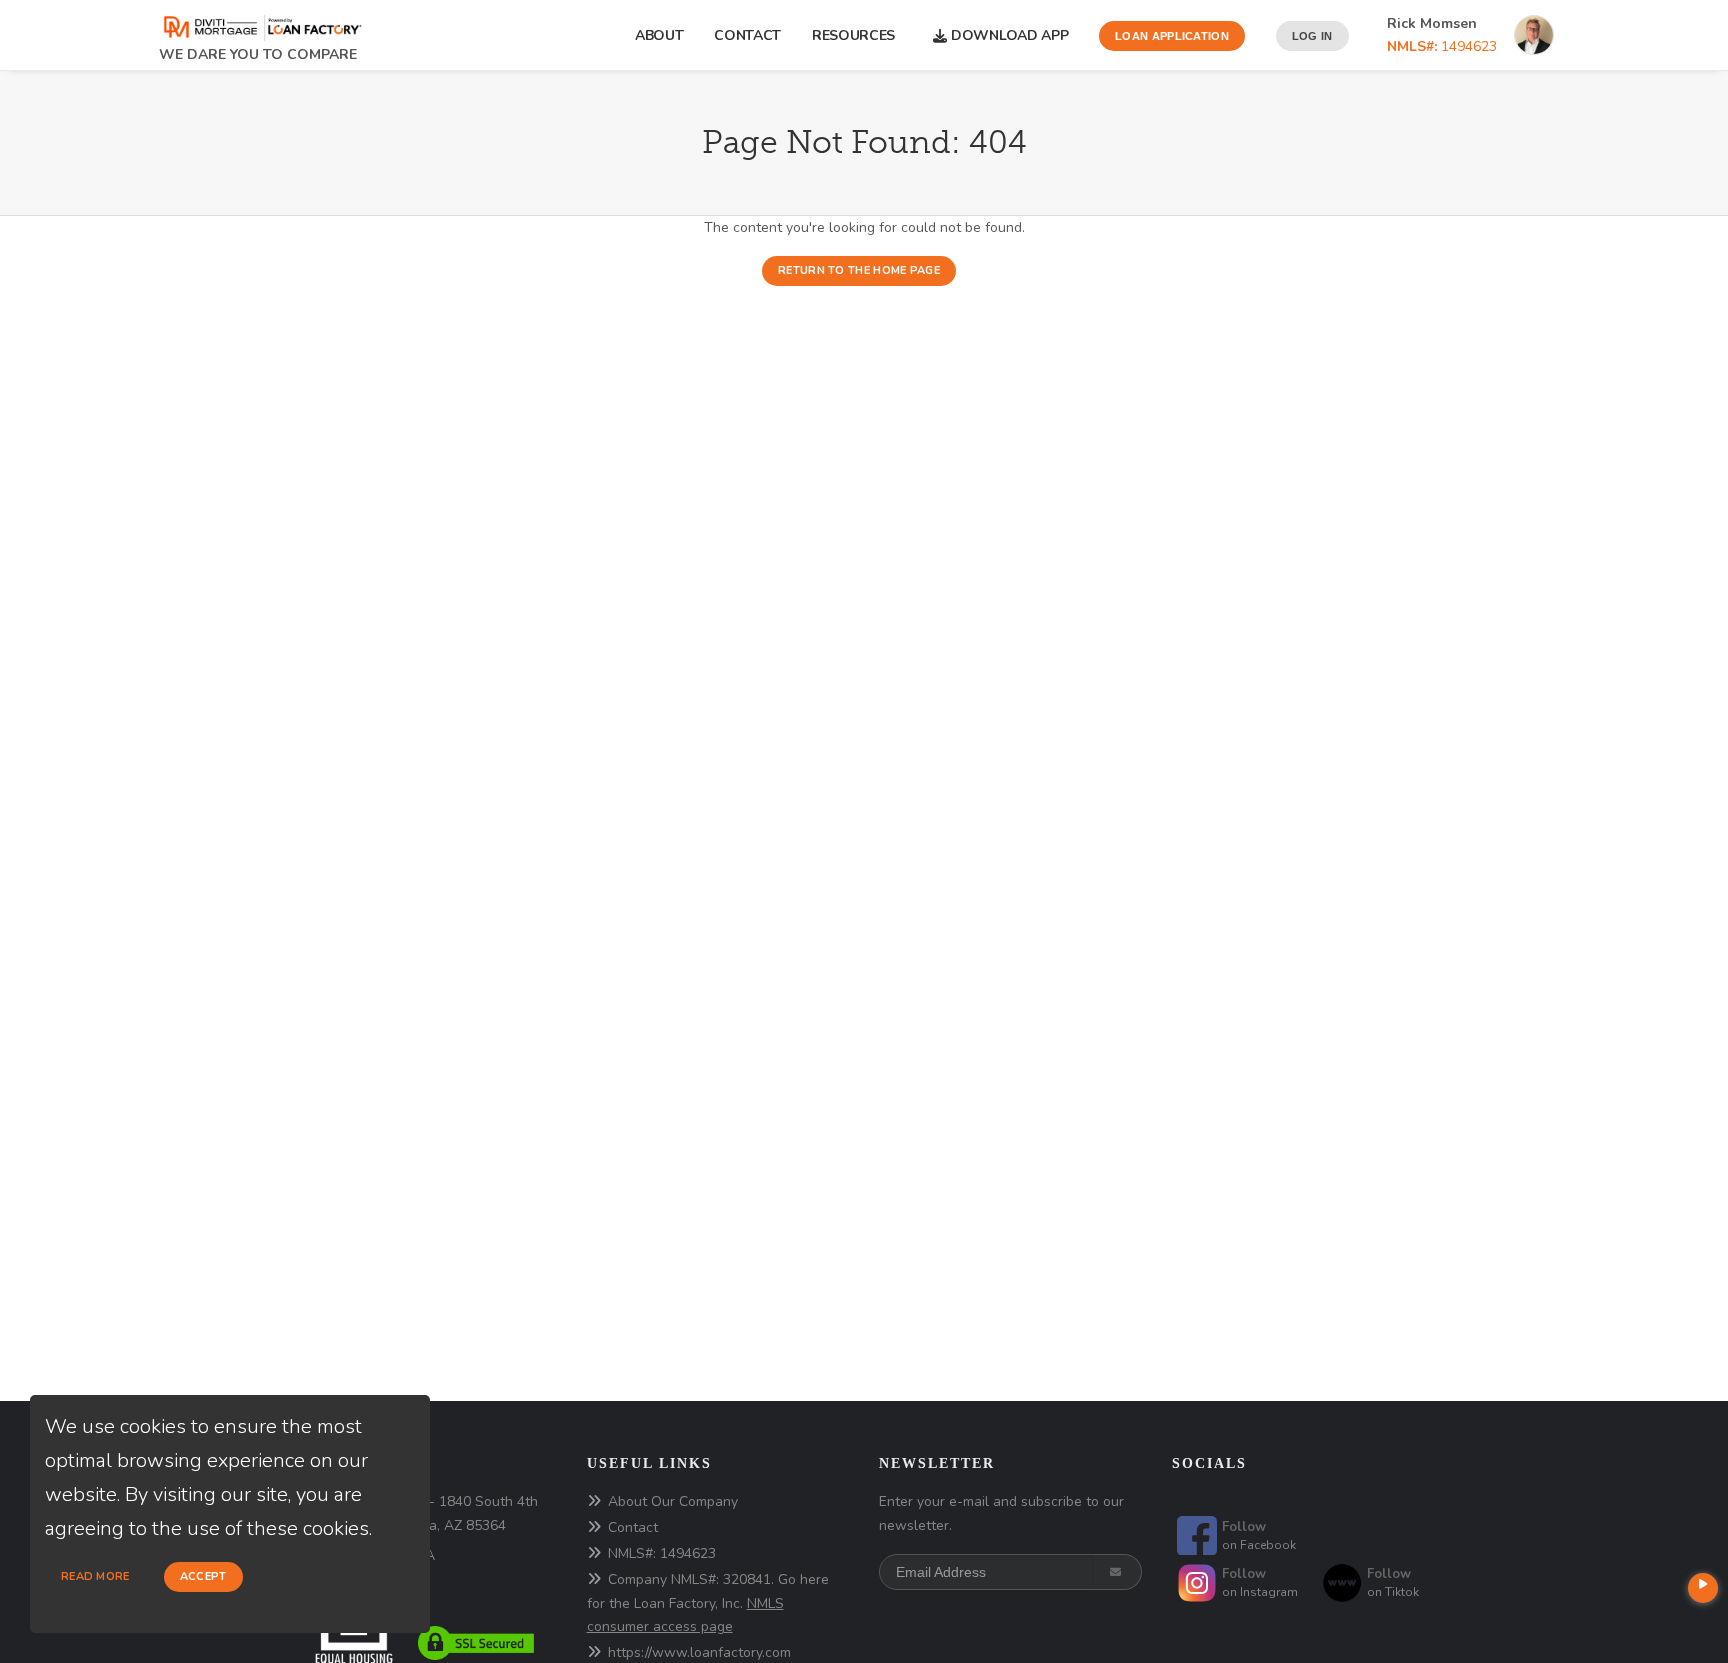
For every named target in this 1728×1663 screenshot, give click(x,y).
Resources (857, 35)
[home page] (261, 21)
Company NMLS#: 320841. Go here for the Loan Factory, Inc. (708, 1603)
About (659, 35)
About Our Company (673, 1501)
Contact (747, 35)
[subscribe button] (1117, 1572)
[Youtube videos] (1703, 1588)
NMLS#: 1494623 (662, 1553)
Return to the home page (859, 270)
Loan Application (1172, 36)
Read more (95, 1576)
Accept (203, 1576)
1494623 (1442, 46)
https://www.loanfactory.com (699, 1652)
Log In (1312, 36)
